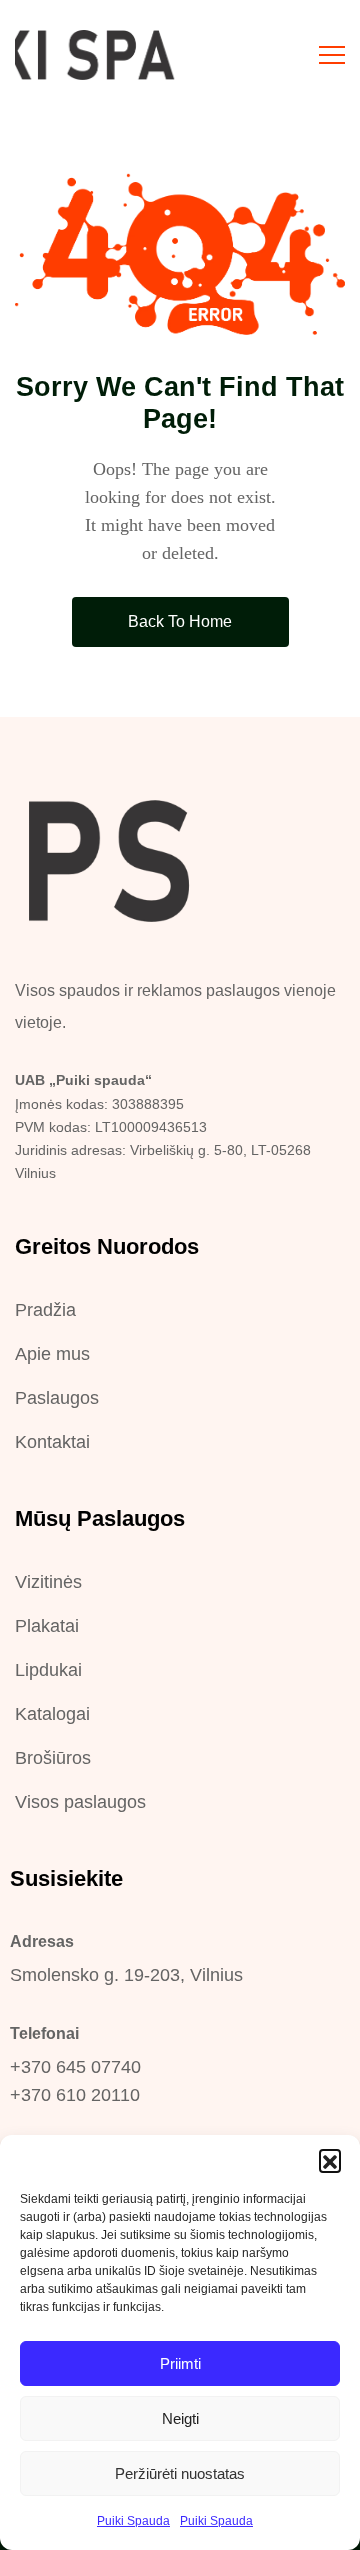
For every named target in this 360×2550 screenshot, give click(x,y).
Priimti (180, 2363)
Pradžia (45, 1310)
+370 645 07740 (75, 2067)
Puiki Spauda (133, 2521)
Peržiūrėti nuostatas (180, 2473)
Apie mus (52, 1354)
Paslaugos (57, 1398)
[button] (330, 2160)
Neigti (180, 2418)
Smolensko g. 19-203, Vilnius (126, 1975)
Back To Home (180, 621)
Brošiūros (53, 1758)
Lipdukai (48, 1670)
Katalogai (52, 1714)
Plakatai (47, 1626)
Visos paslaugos (80, 1802)
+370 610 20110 (75, 2095)
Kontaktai (52, 1442)
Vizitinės (48, 1582)
